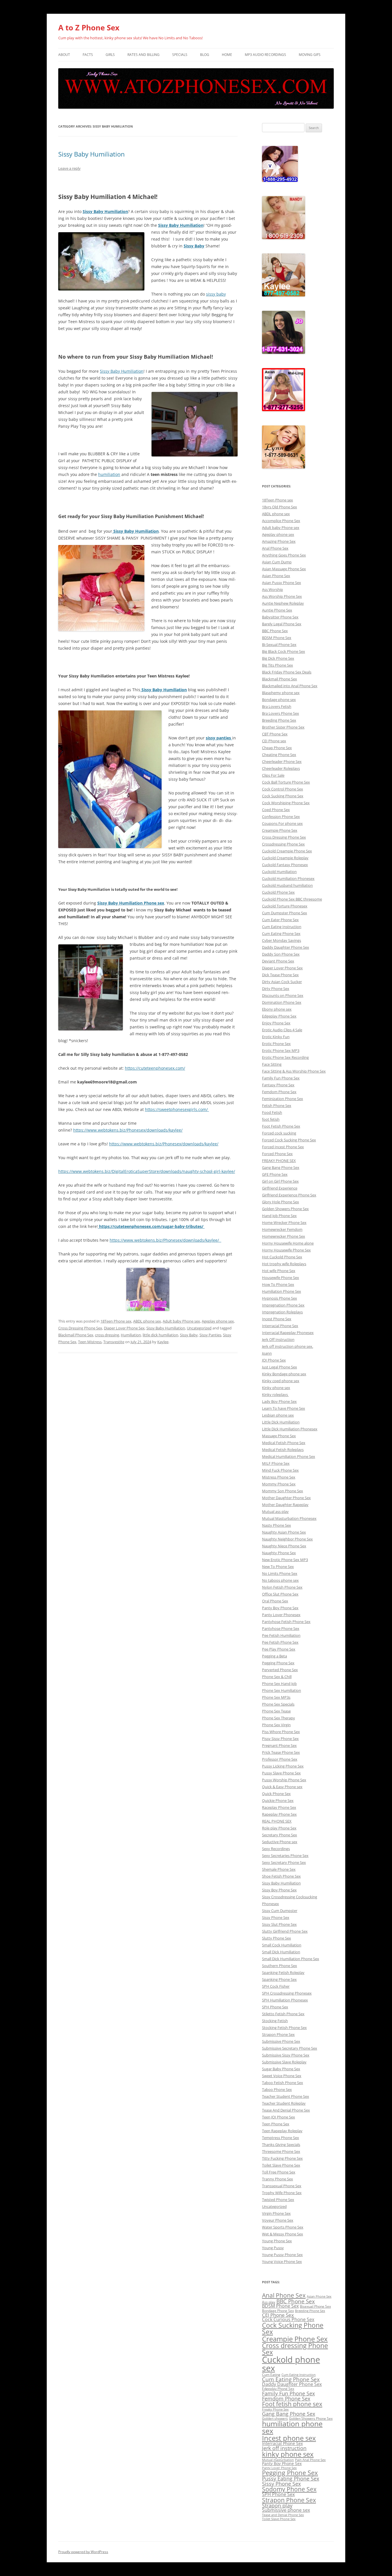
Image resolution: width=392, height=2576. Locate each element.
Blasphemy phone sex (281, 693)
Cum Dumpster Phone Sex (285, 913)
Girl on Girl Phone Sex (280, 1181)
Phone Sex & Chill (277, 1677)
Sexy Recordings (276, 1849)
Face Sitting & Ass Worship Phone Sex (294, 1071)
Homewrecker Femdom (282, 1229)
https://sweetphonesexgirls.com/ (177, 1109)
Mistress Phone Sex (279, 1477)
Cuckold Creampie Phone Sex (287, 851)
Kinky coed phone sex (281, 1381)
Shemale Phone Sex (279, 1869)
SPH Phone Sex (275, 2007)
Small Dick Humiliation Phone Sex (291, 1959)
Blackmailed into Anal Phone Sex (290, 686)
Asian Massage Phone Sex (284, 569)
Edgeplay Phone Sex (279, 1016)
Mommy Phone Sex (279, 1484)
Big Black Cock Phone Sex (284, 651)
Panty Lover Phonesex (281, 1615)
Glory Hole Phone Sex (281, 1202)
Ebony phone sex (277, 1009)
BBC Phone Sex (275, 631)
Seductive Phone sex (280, 1842)
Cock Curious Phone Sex (288, 2319)
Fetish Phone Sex (277, 1106)
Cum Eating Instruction (282, 927)
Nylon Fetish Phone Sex (282, 1587)
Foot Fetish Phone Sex (281, 1126)
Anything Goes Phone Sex (284, 555)
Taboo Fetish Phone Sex (283, 2083)
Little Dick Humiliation (281, 1422)
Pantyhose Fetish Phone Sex (286, 1622)
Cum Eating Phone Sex (281, 933)
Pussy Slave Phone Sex (281, 1773)
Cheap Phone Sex (277, 748)
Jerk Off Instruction (278, 1339)
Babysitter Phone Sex (280, 617)
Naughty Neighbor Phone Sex (287, 1539)
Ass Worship (272, 589)
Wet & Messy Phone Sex (283, 2234)
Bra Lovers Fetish (277, 706)
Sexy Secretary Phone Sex (284, 1862)
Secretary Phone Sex (280, 1835)
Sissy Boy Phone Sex (279, 1890)
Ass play (269, 2302)
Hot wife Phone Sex (279, 1271)
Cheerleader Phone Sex (282, 761)
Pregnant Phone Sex (279, 1745)
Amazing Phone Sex (279, 541)
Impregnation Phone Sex (283, 1305)
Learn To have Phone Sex (284, 1408)
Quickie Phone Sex (278, 1800)
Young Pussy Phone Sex (282, 2255)
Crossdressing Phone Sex (283, 844)
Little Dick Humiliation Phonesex (290, 1429)
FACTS (88, 55)
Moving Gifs (310, 55)
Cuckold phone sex (291, 2364)
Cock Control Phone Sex (283, 789)
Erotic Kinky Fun (276, 1037)
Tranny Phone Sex (277, 2179)
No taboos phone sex (280, 1580)
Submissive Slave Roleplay (284, 2062)
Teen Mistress (90, 1342)
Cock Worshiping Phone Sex (286, 803)
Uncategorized (199, 1328)
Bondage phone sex (279, 700)
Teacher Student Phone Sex (286, 2096)
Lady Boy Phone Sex (279, 1401)
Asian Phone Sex (276, 576)
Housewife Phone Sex (281, 1278)
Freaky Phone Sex (275, 2409)
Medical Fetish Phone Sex (284, 1443)
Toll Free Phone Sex (279, 2172)
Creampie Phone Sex (280, 830)
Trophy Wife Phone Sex (282, 2193)
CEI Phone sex (274, 741)
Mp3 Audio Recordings (265, 55)
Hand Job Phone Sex (279, 1216)
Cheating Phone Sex (279, 755)
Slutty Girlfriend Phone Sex (285, 1931)
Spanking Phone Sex (279, 1979)
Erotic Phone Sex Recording (285, 1057)
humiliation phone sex (292, 2427)
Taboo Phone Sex (277, 2089)
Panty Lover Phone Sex (279, 2468)
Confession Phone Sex (281, 817)
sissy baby (216, 294)
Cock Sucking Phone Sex (283, 796)
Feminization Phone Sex (283, 1099)
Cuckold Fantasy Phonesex (285, 865)
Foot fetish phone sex (292, 2404)
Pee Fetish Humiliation (281, 1635)
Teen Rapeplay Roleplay (282, 2131)
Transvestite (114, 1342)
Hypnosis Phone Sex (280, 1298)
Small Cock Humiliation (282, 1945)
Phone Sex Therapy (279, 1718)
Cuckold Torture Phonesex (285, 906)
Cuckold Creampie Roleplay (285, 858)
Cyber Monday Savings (282, 940)
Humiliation (131, 1335)
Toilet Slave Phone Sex (281, 2165)
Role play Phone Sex (279, 1828)
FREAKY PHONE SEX (279, 1161)
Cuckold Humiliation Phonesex (288, 878)
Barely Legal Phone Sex (282, 624)
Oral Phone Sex (275, 1601)
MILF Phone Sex (276, 1463)
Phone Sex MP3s (276, 1697)
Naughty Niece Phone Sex (284, 1546)
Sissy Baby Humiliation (92, 154)
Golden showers (275, 2418)
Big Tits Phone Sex (277, 665)
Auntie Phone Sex (277, 610)
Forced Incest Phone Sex (283, 1147)
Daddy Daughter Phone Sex (286, 947)
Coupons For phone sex (282, 823)
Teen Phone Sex (276, 2124)
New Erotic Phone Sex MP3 (285, 1560)
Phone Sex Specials (278, 1704)
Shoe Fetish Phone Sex (281, 1876)
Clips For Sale (273, 775)
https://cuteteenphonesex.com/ (155, 1068)
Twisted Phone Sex (278, 2200)
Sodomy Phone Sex (289, 2489)
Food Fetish (272, 1112)
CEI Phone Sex (278, 2315)
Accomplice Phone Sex (281, 521)
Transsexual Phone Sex (282, 2186)
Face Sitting (272, 1064)
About (64, 55)
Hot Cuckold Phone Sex (282, 1257)
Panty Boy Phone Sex (280, 1608)
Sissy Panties (210, 1335)
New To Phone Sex (278, 1567)
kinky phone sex (288, 2454)
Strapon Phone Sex (278, 2034)
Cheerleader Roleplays (281, 768)
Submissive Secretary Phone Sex (290, 2048)
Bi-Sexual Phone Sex (279, 645)
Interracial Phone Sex (280, 1326)
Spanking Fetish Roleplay (283, 1972)
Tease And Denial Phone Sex (286, 2110)
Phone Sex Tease (276, 1711)
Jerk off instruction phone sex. (288, 1346)
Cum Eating (271, 2375)
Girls (110, 55)
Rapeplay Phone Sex (279, 1814)
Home (227, 55)
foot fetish (271, 1119)
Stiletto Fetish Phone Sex (283, 2014)
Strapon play (277, 2505)
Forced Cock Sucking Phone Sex (289, 1140)
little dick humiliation (160, 1335)
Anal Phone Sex (275, 548)
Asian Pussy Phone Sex (282, 583)
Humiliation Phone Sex (282, 1291)
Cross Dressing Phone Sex (80, 1328)
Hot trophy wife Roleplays (284, 1264)
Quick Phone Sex (276, 1794)
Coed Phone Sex (276, 810)
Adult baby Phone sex (181, 1321)
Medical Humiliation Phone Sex (289, 1456)
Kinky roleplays (275, 1395)
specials (180, 55)
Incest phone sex (289, 2438)
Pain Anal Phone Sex (310, 2460)
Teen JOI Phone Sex (279, 2117)
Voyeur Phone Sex (278, 2220)
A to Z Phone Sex (89, 28)
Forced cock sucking (279, 1133)
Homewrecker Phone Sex (284, 1236)
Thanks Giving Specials (281, 2145)
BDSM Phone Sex (277, 638)
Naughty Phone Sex (279, 1553)
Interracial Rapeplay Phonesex (288, 1333)
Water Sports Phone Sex (283, 2227)
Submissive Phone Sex (281, 2041)
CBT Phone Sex (275, 734)
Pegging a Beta (274, 1656)
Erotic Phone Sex (276, 1044)
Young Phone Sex (277, 2241)
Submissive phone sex (286, 2510)
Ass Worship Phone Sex (282, 596)
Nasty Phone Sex (276, 1525)
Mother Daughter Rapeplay (285, 1505)
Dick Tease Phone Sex (280, 975)
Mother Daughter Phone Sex (286, 1498)
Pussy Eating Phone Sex (291, 2479)
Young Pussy (273, 2248)
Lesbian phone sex (278, 1415)
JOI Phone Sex (274, 1360)
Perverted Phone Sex (280, 1670)
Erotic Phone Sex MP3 (281, 1050)
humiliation (109, 474)
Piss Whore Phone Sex (281, 1732)
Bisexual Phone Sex (315, 2306)
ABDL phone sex (147, 1321)
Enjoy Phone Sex (276, 1023)
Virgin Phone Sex (276, 2213)
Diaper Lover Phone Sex (124, 1328)
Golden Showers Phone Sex (285, 1209)
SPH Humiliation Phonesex (285, 2000)
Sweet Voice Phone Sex (282, 2076)
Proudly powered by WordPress (83, 2552)
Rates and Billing (143, 55)
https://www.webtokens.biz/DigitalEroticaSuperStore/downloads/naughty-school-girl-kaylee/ (147, 1171)
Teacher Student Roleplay (284, 2103)
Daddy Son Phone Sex (281, 954)
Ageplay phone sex (218, 1321)
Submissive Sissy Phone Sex (286, 2055)
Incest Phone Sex (277, 1319)
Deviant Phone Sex (278, 961)
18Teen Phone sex (116, 1321)
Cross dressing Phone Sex (295, 2349)
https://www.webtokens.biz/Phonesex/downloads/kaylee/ (128, 1130)
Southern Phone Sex (280, 1966)
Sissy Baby (189, 1335)
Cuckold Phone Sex (278, 892)
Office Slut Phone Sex (280, 1594)
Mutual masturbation (278, 2460)
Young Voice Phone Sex (282, 2261)
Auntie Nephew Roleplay (283, 603)
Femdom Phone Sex (279, 1092)
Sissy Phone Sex (276, 1917)
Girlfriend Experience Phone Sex (289, 1195)
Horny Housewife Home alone (288, 1243)
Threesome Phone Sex (281, 2151)
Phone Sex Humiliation (282, 1690)
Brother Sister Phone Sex (283, 727)
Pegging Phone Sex (278, 1663)
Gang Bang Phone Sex (281, 1167)
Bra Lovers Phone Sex (281, 713)
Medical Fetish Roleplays (283, 1450)
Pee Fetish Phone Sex (280, 1642)
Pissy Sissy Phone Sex (280, 1739)
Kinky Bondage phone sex (284, 1374)
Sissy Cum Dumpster (280, 1911)
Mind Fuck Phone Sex (280, 1470)
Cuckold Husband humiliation (287, 885)
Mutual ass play (275, 1511)
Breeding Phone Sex (279, 720)
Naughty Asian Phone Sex (284, 1532)
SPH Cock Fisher (276, 1986)
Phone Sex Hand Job (279, 1684)
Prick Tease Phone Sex (281, 1752)
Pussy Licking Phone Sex (283, 1766)
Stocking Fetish (275, 2021)
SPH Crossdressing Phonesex (287, 1993)
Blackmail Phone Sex (76, 1335)
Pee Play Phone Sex (279, 1649)
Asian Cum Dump (277, 562)
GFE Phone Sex (275, 1174)
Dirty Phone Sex (276, 989)
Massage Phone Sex (279, 1436)
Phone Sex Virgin (276, 1725)
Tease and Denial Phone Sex (283, 2515)
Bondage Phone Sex (278, 2311)
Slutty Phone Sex (276, 1938)
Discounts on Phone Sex (283, 995)
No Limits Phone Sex (280, 1573)
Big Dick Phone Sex (278, 658)
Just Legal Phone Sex (280, 1367)
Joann (267, 1353)
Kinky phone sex (276, 1388)
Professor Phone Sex (280, 1759)
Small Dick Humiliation (281, 1952)
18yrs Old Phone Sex (280, 507)
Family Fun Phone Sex (281, 1078)
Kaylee (163, 1342)
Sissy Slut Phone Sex (279, 1924)
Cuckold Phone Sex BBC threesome (292, 899)
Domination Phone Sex (282, 1002)
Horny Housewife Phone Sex (286, 1250)
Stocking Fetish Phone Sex (284, 2028)
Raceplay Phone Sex (279, 1807)
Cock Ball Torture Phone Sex (286, 782)
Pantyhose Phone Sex (281, 1628)
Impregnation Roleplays (282, 1312)
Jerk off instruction (284, 2448)
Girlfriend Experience (280, 1188)
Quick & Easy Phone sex (282, 1787)
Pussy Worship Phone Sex (284, 1780)
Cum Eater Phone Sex (280, 920)
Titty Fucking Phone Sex (282, 2158)
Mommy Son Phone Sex (283, 1491)
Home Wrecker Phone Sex (284, 1222)
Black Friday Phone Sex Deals (287, 672)
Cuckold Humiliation (279, 872)
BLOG (205, 55)
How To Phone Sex (278, 1284)
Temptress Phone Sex (281, 2138)
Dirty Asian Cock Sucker (282, 982)
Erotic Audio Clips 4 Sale (282, 1030)
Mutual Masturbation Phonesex (289, 1518)
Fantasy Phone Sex (278, 1085)
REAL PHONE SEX (277, 1821)
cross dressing (107, 1335)
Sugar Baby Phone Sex (281, 2069)
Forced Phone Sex (277, 1154)
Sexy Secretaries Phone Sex (285, 1856)
